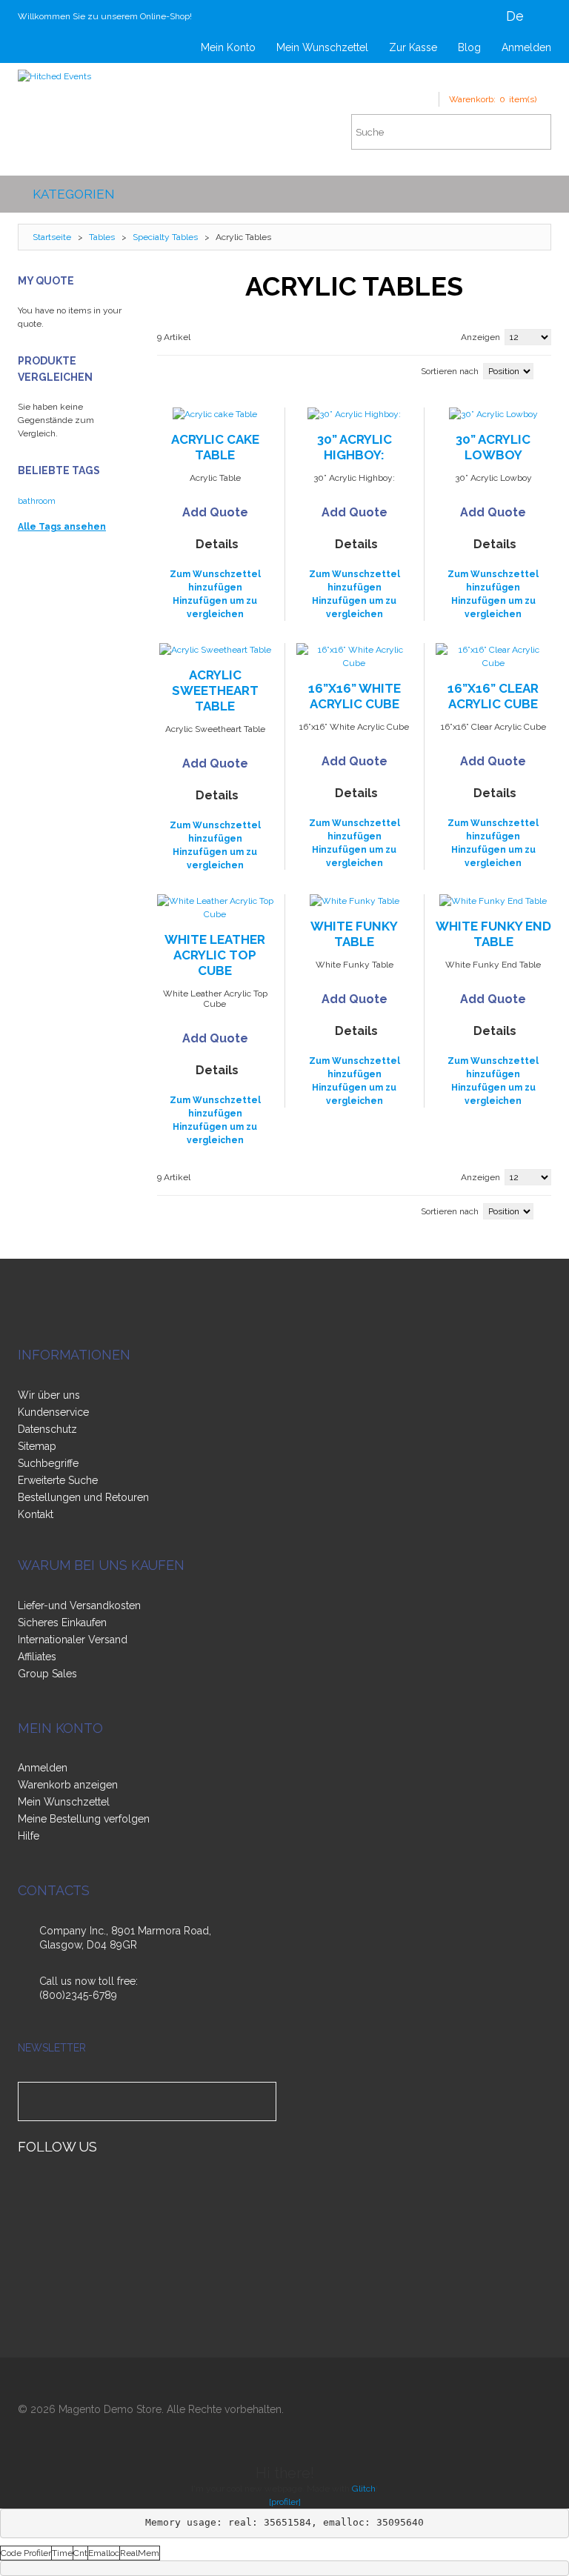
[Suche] (533, 132)
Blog (469, 47)
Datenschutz (47, 1429)
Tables (102, 237)
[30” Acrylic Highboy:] (355, 414)
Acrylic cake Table (215, 447)
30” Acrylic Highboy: (355, 447)
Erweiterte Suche (58, 1480)
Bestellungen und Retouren (83, 1497)
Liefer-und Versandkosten (79, 1605)
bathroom (37, 501)
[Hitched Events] (54, 76)
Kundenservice (53, 1412)
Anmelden (526, 47)
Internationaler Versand (73, 1640)
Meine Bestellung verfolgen (84, 1819)
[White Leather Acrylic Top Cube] (216, 908)
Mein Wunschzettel (322, 47)
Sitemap (37, 1446)
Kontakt (36, 1514)
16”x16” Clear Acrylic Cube (493, 696)
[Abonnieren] (262, 2101)
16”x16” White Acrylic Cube (355, 696)
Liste (183, 369)
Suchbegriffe (48, 1463)
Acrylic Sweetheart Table (215, 690)
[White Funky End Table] (494, 901)
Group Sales (47, 1674)
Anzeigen (480, 337)
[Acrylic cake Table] (216, 414)
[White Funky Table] (355, 901)
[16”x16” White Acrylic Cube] (355, 656)
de (515, 16)
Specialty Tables (166, 237)
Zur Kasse (413, 47)
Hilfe (29, 1836)
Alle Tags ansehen (62, 527)
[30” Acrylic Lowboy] (494, 414)
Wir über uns (49, 1395)
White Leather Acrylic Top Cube (215, 955)
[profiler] (285, 2502)
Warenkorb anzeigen (68, 1785)
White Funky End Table (493, 934)
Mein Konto (228, 47)
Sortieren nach (450, 371)
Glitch (364, 2489)
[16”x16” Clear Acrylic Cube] (494, 656)
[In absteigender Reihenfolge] (548, 370)
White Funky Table (354, 934)
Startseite (52, 237)
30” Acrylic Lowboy (493, 447)
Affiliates (37, 1657)
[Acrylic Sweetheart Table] (216, 650)
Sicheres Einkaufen (62, 1623)
